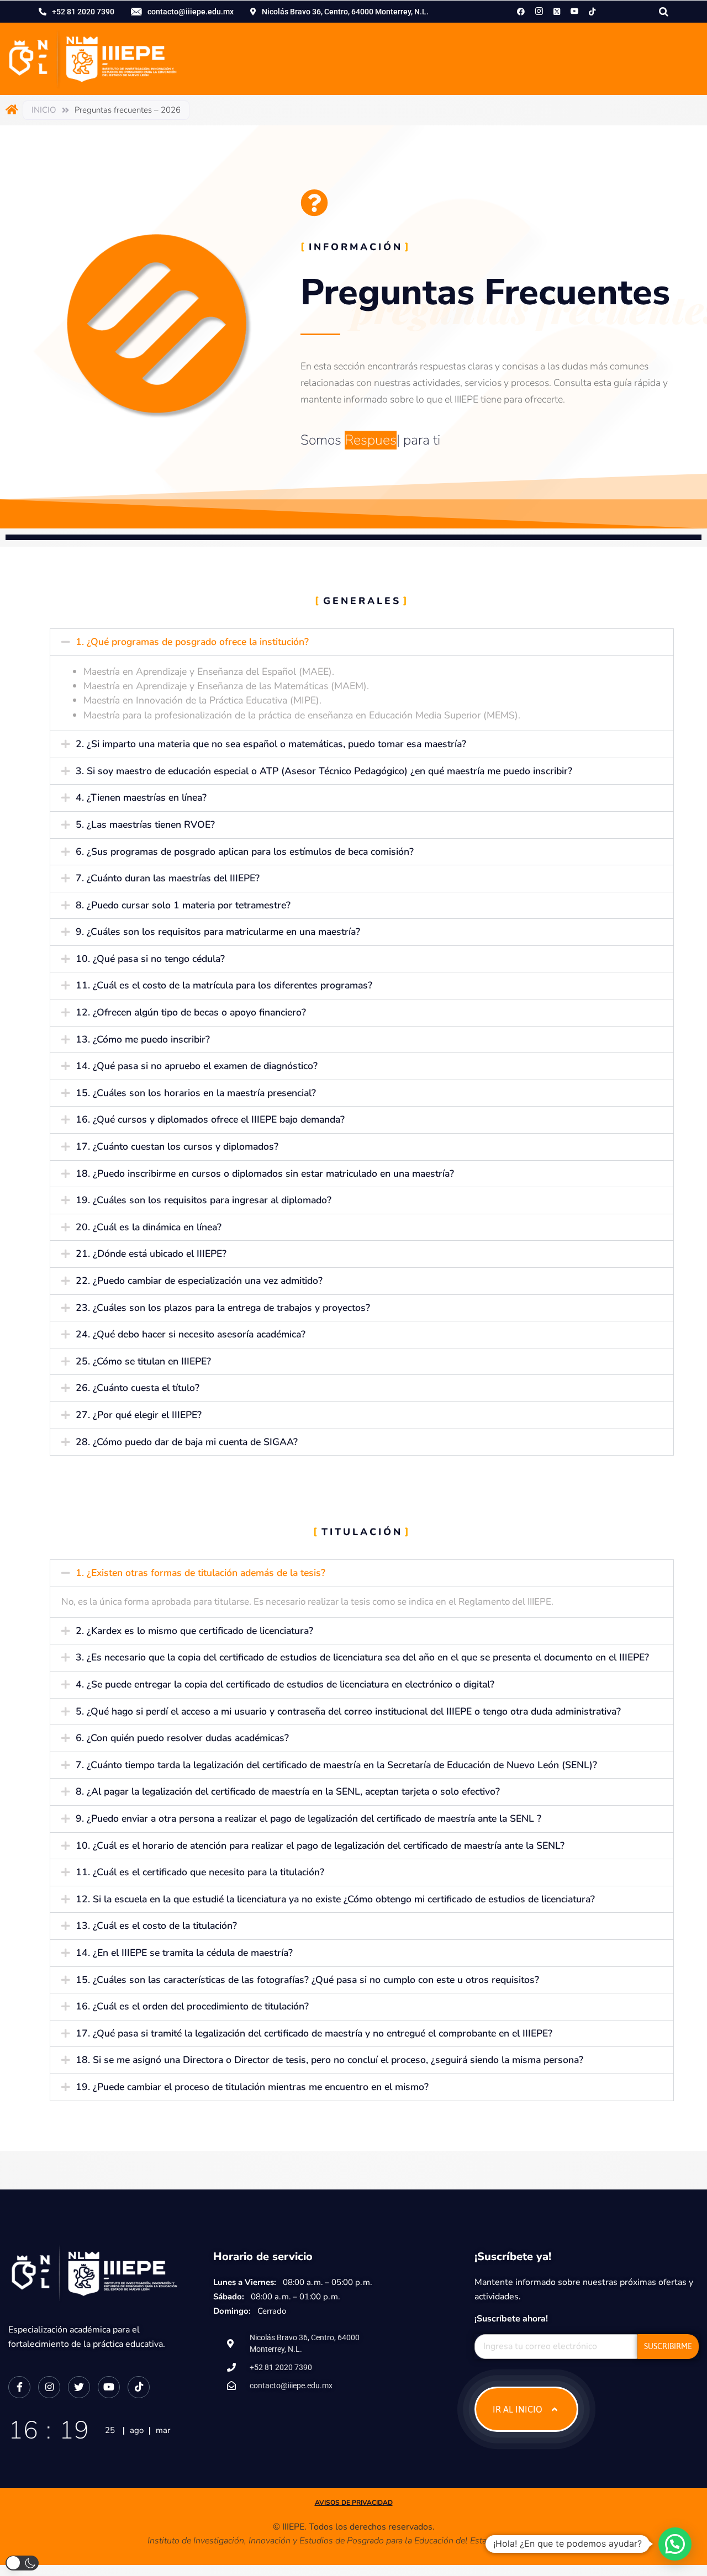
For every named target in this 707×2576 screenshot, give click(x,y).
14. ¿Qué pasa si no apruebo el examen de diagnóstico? (197, 1066)
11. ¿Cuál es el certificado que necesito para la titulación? (200, 1872)
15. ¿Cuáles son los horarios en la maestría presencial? (196, 1093)
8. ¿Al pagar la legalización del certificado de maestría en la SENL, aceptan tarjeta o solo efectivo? (288, 1791)
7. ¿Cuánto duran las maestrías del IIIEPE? (168, 878)
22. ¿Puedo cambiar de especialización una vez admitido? (199, 1281)
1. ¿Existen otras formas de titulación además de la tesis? (201, 1573)
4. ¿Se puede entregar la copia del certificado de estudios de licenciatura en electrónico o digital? (285, 1684)
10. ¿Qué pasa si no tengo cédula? (150, 959)
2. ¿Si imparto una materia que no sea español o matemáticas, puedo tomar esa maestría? (271, 744)
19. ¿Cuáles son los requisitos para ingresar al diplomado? (204, 1200)
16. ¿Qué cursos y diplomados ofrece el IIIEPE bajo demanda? (210, 1119)
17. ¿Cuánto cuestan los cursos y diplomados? (177, 1146)
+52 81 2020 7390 (83, 12)
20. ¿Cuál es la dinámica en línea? (149, 1227)
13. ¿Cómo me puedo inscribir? (143, 1039)
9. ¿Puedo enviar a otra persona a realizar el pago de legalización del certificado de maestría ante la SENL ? (308, 1818)
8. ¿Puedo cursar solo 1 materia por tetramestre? (183, 905)
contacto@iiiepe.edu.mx (191, 12)
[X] (557, 11)
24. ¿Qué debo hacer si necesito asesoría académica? (191, 1334)
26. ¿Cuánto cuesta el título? (138, 1388)
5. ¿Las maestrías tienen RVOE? (145, 824)
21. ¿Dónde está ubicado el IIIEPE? (151, 1253)
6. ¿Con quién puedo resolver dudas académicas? (182, 1738)
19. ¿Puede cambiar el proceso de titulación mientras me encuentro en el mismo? (252, 2087)
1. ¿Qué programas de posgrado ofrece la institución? (192, 642)
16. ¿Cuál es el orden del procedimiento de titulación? (192, 2006)
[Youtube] (574, 11)
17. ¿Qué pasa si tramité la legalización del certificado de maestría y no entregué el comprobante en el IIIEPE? (314, 2033)
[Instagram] (539, 11)
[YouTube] (109, 2387)
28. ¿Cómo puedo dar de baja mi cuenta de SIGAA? (187, 1442)
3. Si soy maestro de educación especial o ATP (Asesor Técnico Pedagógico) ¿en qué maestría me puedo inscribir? (324, 771)
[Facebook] (521, 11)
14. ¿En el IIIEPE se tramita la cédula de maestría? (184, 1953)
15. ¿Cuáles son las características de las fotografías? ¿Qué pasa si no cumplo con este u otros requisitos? (307, 1980)
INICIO (44, 110)
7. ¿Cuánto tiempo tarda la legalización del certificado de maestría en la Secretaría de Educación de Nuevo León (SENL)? (336, 1765)
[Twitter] (79, 2387)
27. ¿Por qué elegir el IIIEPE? (139, 1415)
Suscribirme (668, 2346)
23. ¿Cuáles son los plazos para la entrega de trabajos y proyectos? (223, 1308)
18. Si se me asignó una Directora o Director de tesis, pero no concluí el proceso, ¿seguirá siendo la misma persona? (329, 2060)
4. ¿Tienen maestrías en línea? (141, 797)
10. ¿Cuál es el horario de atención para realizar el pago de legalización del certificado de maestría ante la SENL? (320, 1845)
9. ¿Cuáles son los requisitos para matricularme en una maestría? (218, 932)
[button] (362, 642)
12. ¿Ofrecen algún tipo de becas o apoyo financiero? (191, 1012)
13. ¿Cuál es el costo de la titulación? (156, 1926)
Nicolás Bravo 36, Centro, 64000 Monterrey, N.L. (345, 12)
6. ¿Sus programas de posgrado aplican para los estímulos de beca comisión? (245, 851)
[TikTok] (592, 11)
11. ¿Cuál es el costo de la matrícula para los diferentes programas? (224, 985)
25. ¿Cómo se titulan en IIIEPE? (143, 1361)
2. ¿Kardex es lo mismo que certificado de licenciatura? (194, 1631)
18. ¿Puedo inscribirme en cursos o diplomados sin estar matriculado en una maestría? (265, 1173)
